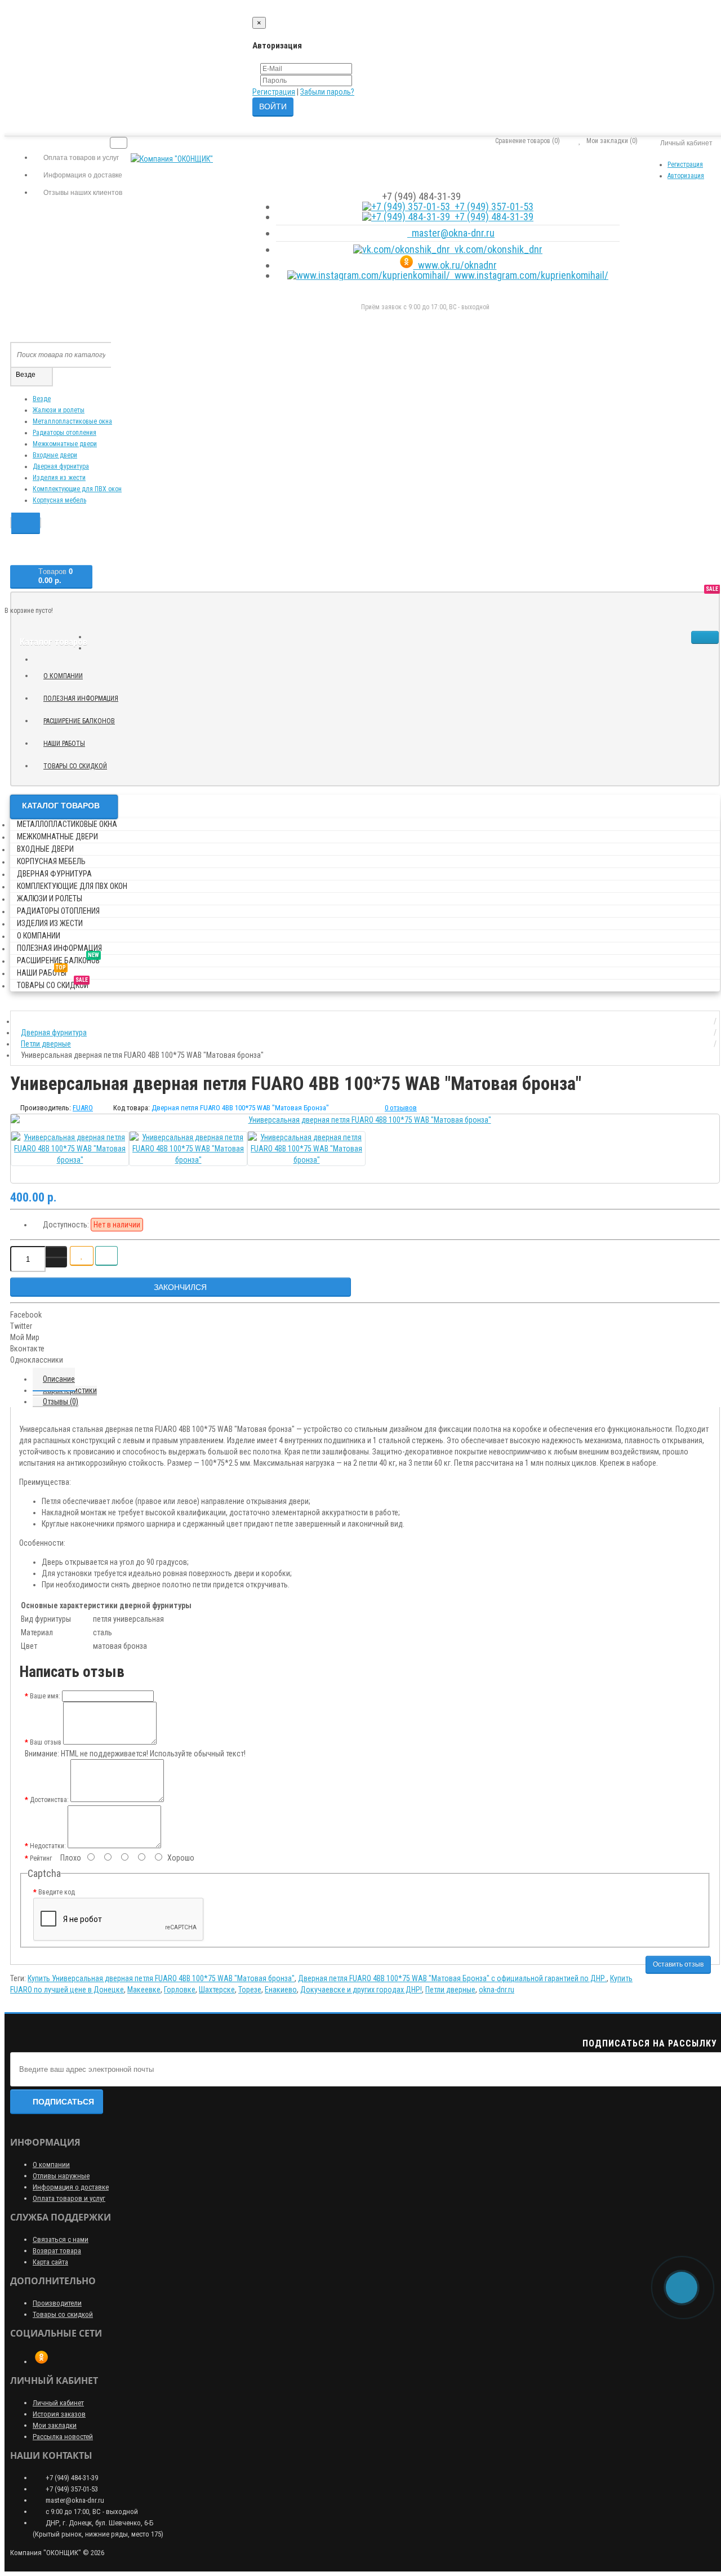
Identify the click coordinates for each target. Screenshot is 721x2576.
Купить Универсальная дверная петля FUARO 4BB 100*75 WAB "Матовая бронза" (161, 1978)
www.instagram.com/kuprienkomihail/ (529, 275)
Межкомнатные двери (65, 444)
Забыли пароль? (327, 92)
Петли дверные (450, 1990)
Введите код (57, 1892)
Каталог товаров (61, 806)
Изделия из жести (59, 478)
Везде (42, 399)
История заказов (59, 2414)
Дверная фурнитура (61, 466)
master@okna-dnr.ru (451, 233)
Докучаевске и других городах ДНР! (361, 1990)
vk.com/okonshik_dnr (496, 249)
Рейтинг (41, 1858)
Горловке (180, 1990)
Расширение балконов (83, 719)
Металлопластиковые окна (72, 421)
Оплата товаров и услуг (69, 2198)
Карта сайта (50, 2262)
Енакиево (281, 1990)
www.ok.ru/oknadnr (455, 265)
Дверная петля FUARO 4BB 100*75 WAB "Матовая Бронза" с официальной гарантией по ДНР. (452, 1978)
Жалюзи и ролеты (59, 410)
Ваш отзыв (46, 1742)
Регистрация (274, 92)
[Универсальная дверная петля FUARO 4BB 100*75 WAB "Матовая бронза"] (365, 1120)
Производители (57, 2303)
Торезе (250, 1990)
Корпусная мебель (59, 500)
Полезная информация (81, 698)
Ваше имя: (45, 1696)
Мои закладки (55, 2425)
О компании (63, 676)
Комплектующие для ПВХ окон (77, 489)
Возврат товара (57, 2251)
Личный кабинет (58, 2403)
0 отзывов (401, 1108)
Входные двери (55, 455)
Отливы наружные (61, 2176)
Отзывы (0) (61, 1402)
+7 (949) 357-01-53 (492, 206)
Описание (59, 1379)
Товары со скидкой (79, 764)
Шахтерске (217, 1990)
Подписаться (63, 2102)
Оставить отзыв (678, 1964)
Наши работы (68, 742)
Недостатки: (48, 1846)
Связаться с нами (61, 2239)
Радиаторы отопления (64, 433)
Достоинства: (49, 1800)
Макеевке (144, 1990)
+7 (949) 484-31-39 (492, 217)
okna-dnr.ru (497, 1990)
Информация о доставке (71, 2187)
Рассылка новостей (63, 2437)
